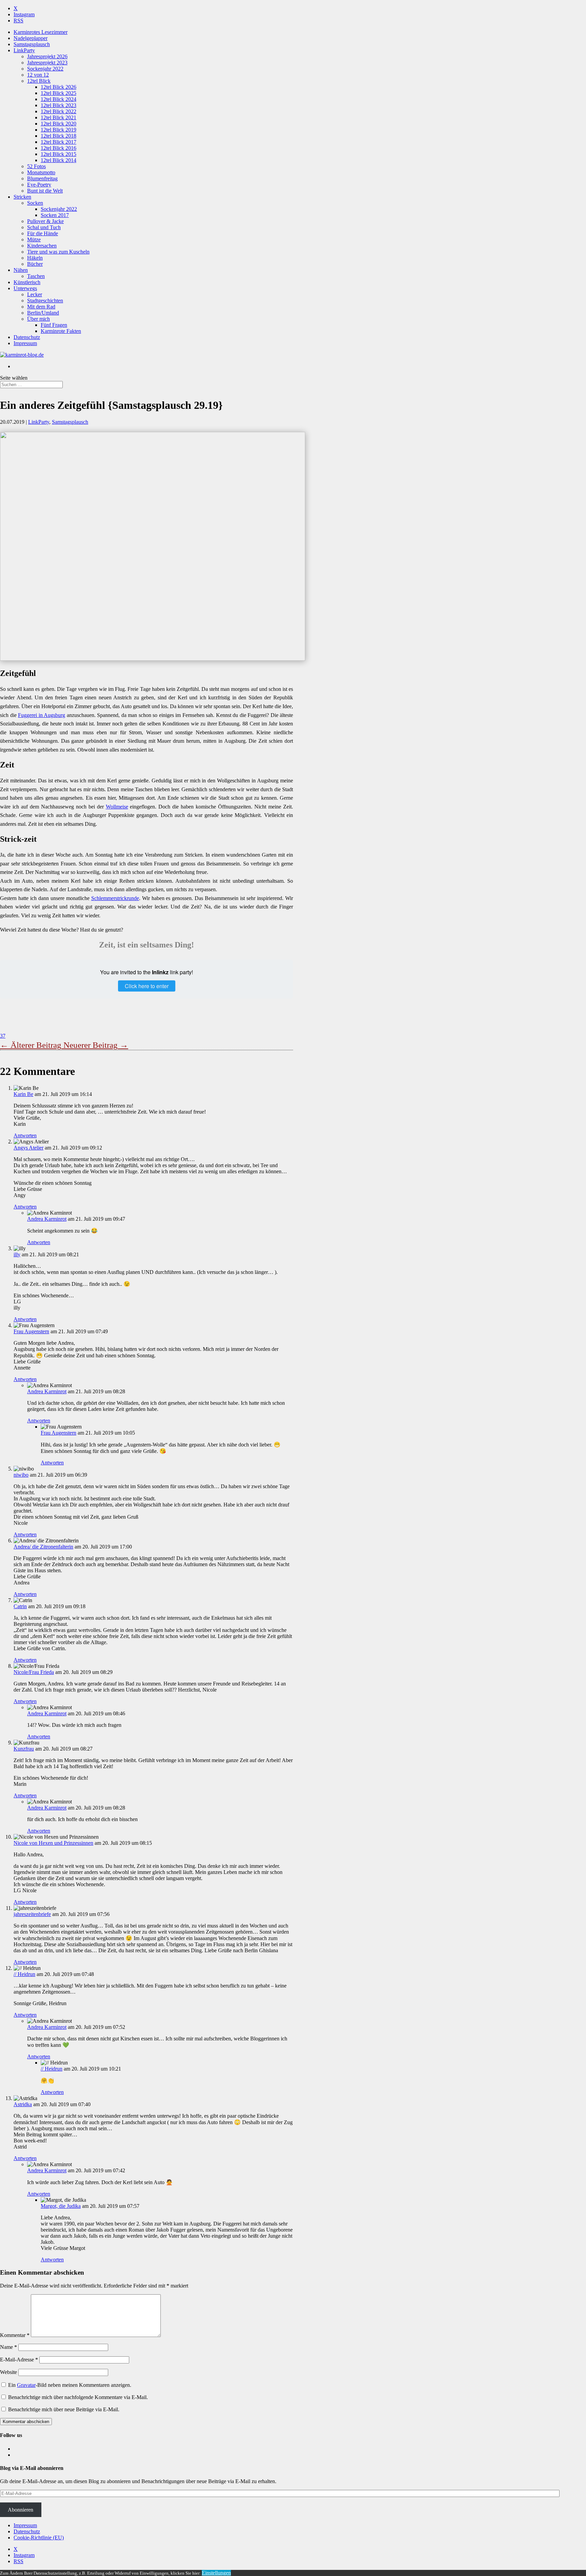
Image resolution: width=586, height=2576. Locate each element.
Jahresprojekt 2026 (47, 56)
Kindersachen (42, 246)
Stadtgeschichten (45, 301)
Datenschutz (27, 337)
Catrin (20, 1606)
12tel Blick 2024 (58, 99)
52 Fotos (36, 166)
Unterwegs (25, 288)
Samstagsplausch (32, 44)
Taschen (36, 276)
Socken (35, 203)
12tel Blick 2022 (58, 111)
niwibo (21, 1475)
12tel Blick (39, 81)
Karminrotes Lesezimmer (41, 32)
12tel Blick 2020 (58, 124)
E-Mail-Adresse (19, 2360)
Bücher (35, 264)
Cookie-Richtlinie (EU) (39, 2538)
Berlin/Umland (43, 313)
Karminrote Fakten (61, 331)
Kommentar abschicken (26, 2422)
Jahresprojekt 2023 (47, 63)
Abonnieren (21, 2510)
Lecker (35, 294)
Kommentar (15, 2335)
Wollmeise (117, 807)
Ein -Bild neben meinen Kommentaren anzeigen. (70, 2385)
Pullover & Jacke (45, 221)
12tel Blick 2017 (58, 142)
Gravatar (26, 2385)
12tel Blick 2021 (58, 117)
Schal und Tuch (44, 227)
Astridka (23, 2104)
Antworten (25, 1135)
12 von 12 (38, 75)
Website (8, 2372)
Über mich (38, 319)
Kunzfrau (24, 1749)
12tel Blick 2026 (58, 87)
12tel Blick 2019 (58, 130)
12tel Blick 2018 (58, 136)
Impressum (25, 343)
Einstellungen (216, 2573)
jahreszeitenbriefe (32, 1914)
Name (8, 2347)
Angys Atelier (28, 1148)
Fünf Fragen (54, 325)
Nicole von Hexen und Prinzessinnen (53, 1843)
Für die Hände (43, 233)
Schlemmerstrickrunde (115, 898)
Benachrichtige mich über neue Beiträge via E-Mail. (64, 2409)
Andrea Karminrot (47, 1219)
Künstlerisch (27, 282)
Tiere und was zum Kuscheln (58, 252)
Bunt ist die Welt (45, 191)
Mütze (34, 239)
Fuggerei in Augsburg (42, 715)
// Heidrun (24, 1974)
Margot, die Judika (61, 2206)
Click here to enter (147, 986)
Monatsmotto (41, 172)
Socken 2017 (55, 215)
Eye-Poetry (39, 185)
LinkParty (24, 50)
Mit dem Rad (41, 307)
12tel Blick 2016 (58, 148)
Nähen (21, 270)
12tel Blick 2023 (58, 105)
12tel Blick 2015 (58, 154)
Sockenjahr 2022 (45, 69)
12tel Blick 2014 (58, 160)
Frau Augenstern (31, 1331)
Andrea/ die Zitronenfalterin (43, 1547)
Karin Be (23, 1094)
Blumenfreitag (42, 178)
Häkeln (35, 258)
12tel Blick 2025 (58, 93)
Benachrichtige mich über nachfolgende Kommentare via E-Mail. (78, 2397)
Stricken (22, 197)
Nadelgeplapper (31, 38)
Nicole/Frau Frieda (34, 1672)
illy (17, 1254)
